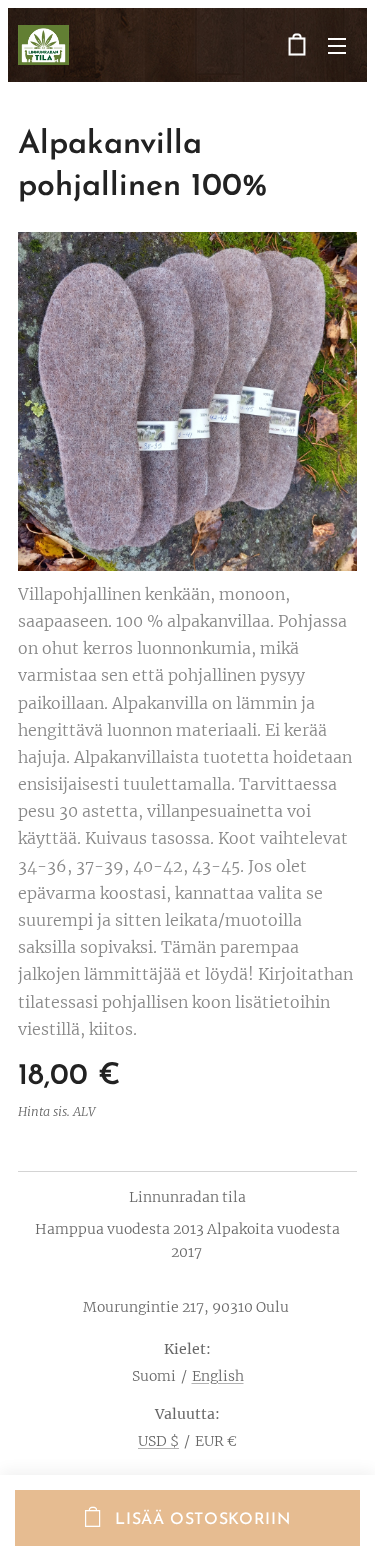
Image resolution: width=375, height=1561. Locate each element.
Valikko (337, 45)
